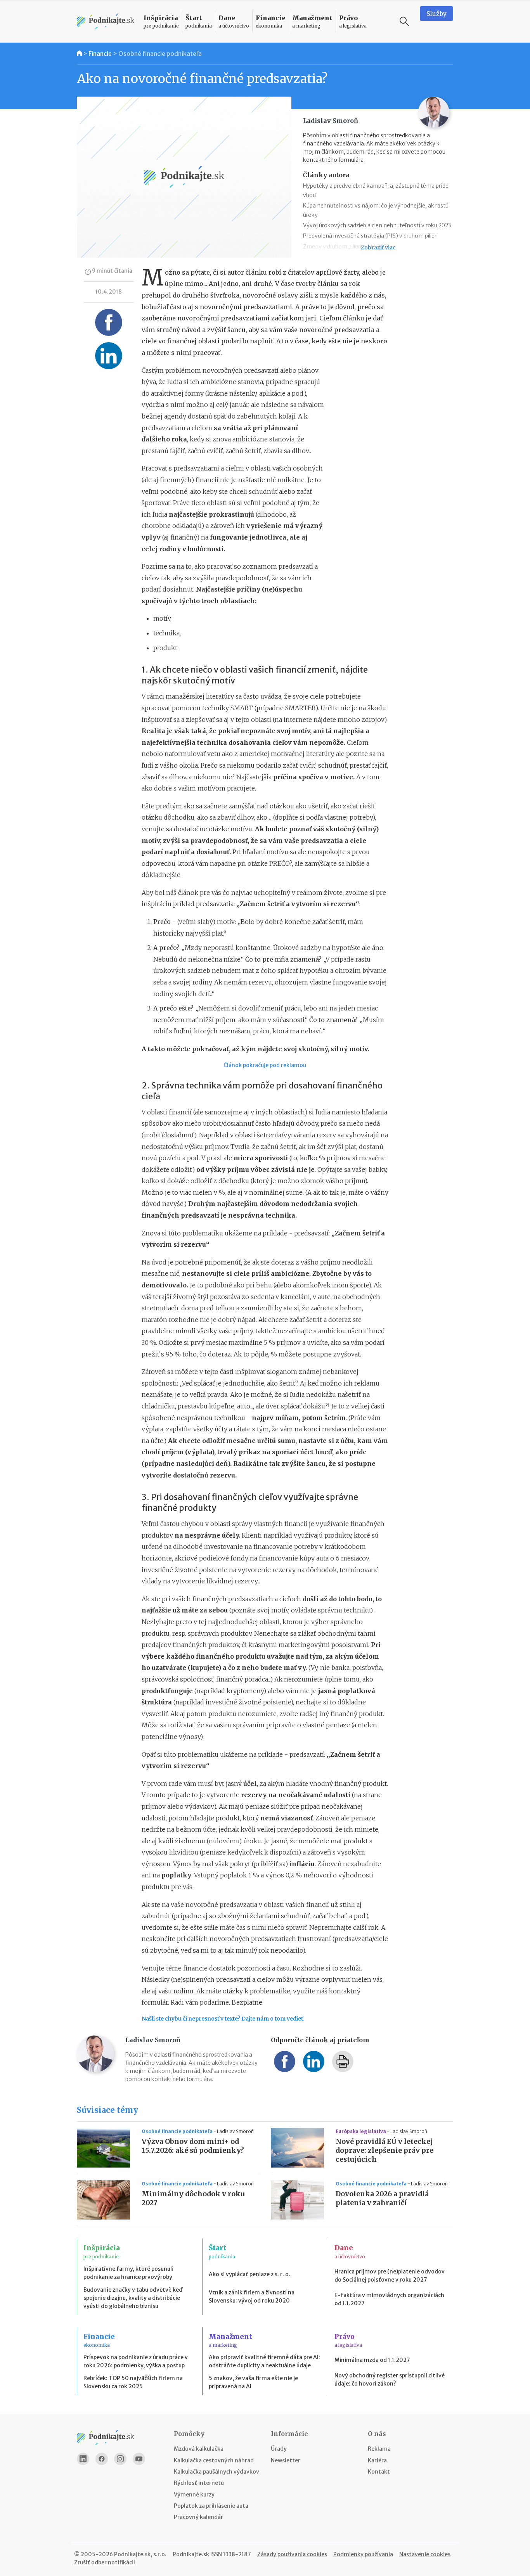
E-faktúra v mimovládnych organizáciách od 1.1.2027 (389, 2299)
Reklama (379, 2449)
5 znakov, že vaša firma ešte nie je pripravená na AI (253, 2382)
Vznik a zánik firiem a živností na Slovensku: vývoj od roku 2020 (252, 2297)
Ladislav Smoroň (235, 2131)
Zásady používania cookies (292, 2554)
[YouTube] (139, 2459)
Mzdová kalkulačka (199, 2449)
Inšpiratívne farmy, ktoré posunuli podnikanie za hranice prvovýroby (128, 2273)
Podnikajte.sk (191, 2554)
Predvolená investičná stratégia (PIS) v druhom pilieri (370, 236)
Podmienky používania (363, 2554)
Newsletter (286, 2460)
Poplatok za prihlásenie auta (211, 2506)
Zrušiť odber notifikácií (105, 2562)
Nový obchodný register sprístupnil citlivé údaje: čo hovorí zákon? (390, 2380)
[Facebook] (102, 2459)
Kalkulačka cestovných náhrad (214, 2460)
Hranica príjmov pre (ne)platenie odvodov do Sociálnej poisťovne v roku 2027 (390, 2276)
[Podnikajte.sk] (106, 22)
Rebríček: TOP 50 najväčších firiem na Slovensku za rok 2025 (133, 2382)
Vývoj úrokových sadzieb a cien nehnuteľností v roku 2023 (377, 225)
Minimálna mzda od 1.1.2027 (372, 2360)
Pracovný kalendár (198, 2517)
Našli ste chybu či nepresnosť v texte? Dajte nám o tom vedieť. (223, 2019)
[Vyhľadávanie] (404, 21)
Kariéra (377, 2460)
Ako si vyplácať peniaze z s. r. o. (249, 2274)
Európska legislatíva (361, 2131)
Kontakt (379, 2472)
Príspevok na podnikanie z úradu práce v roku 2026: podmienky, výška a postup (136, 2361)
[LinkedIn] (83, 2459)
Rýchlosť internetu (199, 2483)
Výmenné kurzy (194, 2495)
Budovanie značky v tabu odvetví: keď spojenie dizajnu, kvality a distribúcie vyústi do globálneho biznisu (133, 2298)
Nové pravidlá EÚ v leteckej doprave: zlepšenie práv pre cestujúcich (385, 2150)
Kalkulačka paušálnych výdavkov (217, 2472)
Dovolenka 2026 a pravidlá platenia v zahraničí (382, 2198)
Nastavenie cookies (425, 2554)
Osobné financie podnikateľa (160, 54)
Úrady (279, 2449)
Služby (436, 14)
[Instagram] (120, 2459)
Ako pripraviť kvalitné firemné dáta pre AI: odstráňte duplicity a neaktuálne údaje (264, 2361)
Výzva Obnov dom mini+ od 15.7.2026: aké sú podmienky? (193, 2146)
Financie (100, 54)
